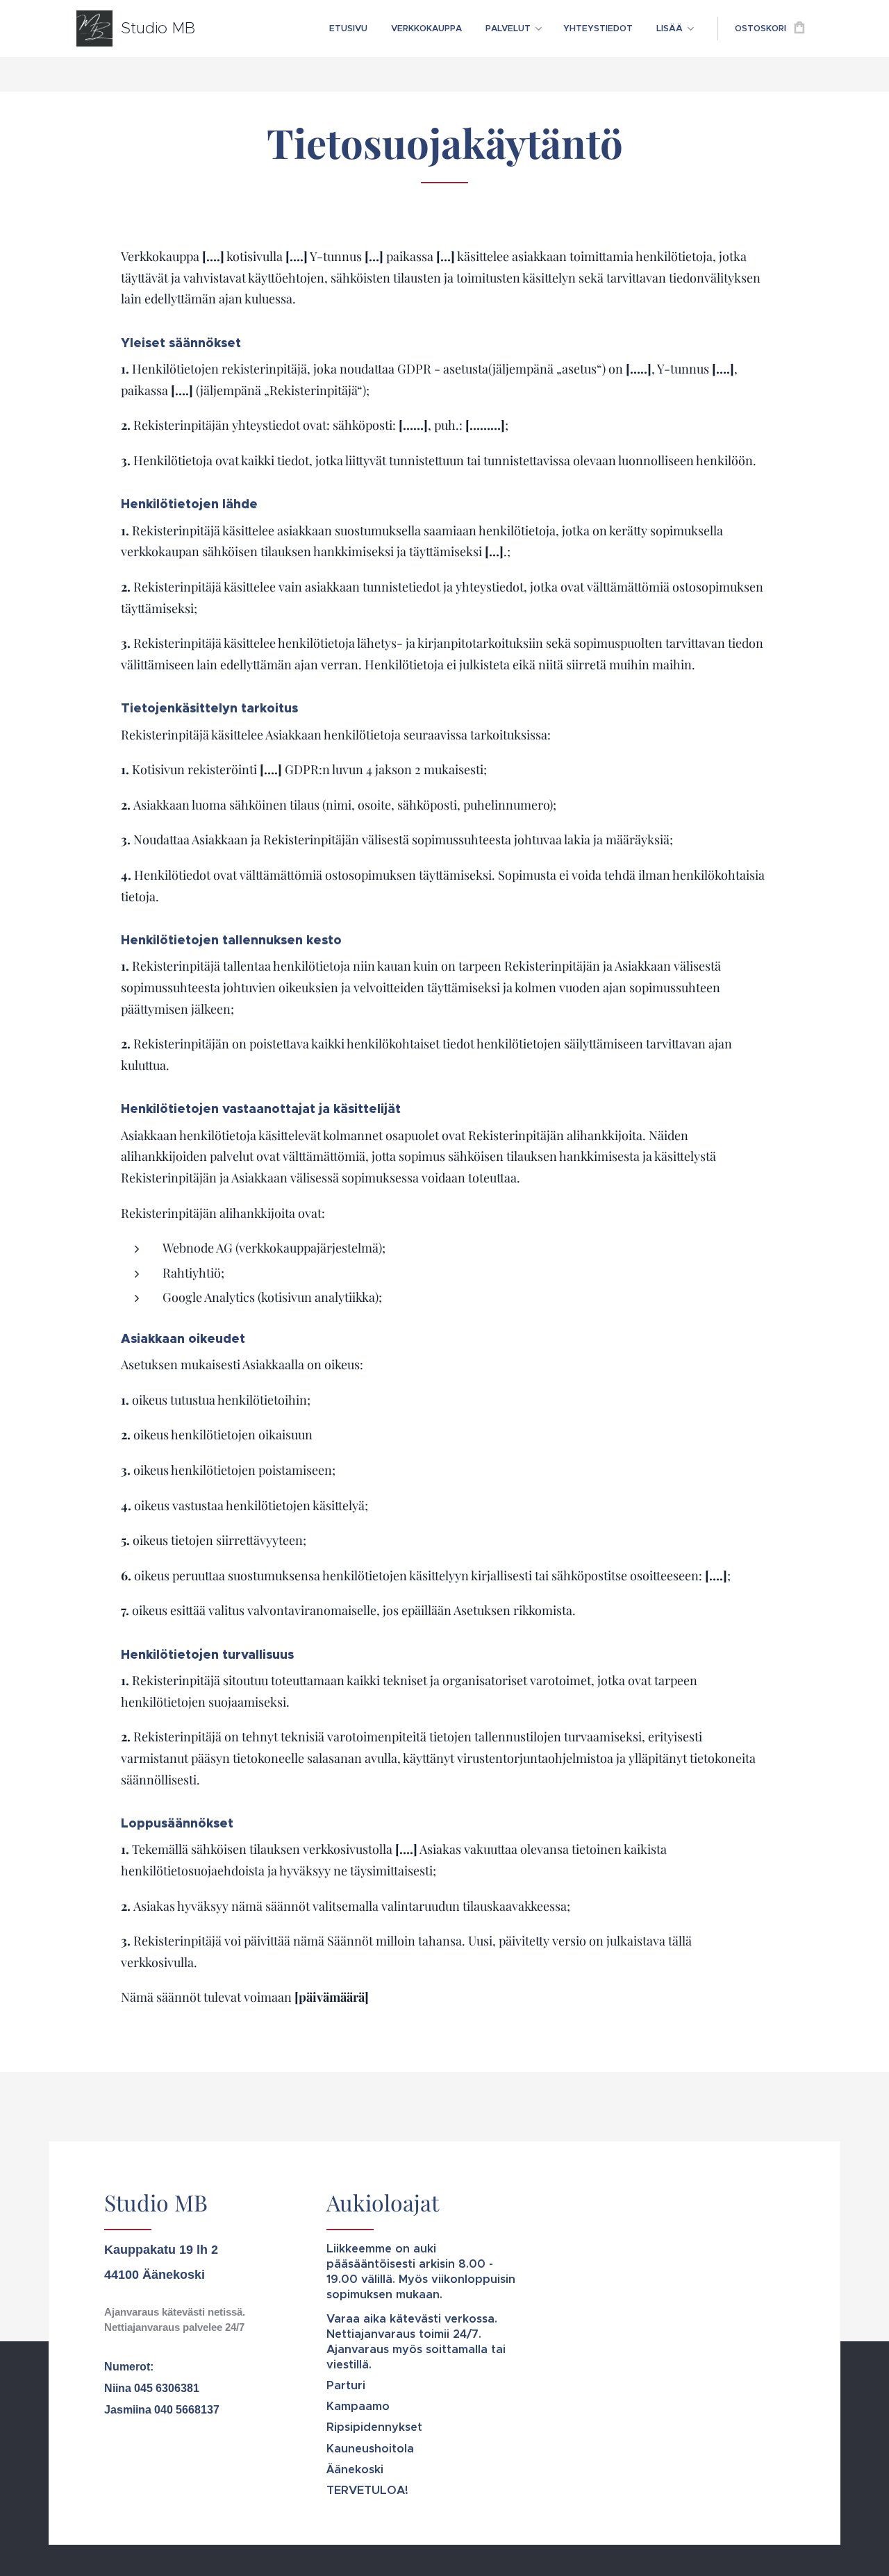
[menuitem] (348, 28)
